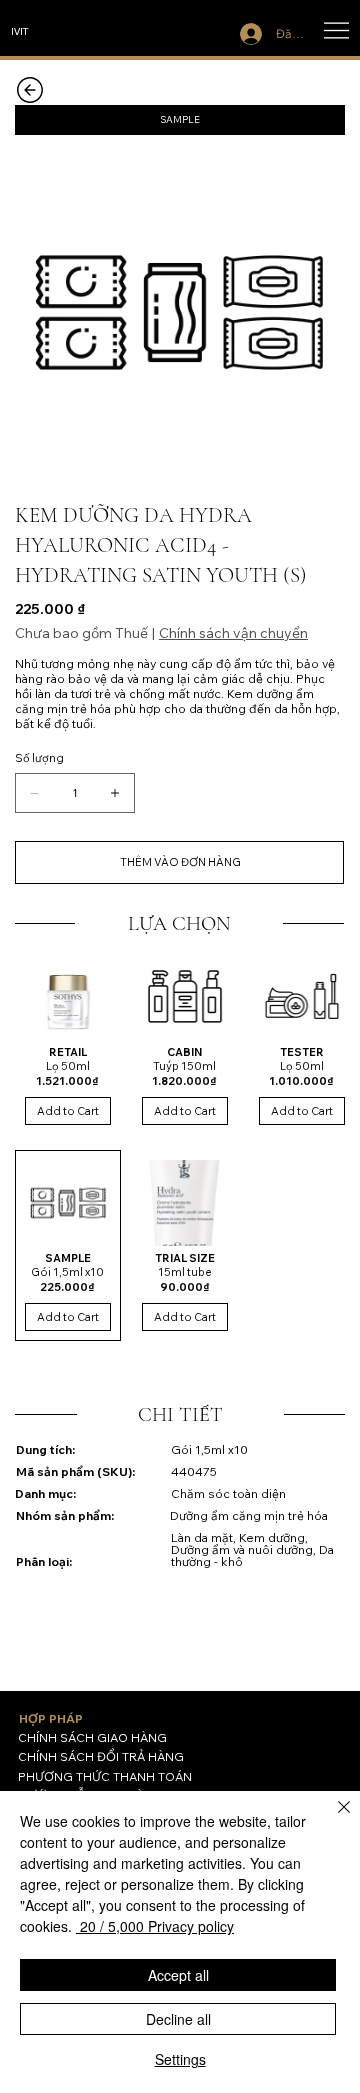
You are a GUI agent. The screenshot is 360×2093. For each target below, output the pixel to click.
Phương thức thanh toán (105, 1776)
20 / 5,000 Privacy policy (155, 1926)
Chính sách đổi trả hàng (101, 1756)
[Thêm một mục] (115, 793)
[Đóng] (332, 1819)
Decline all (178, 2019)
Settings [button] (180, 2059)
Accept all (178, 1975)
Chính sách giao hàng (92, 1737)
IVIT (20, 30)
